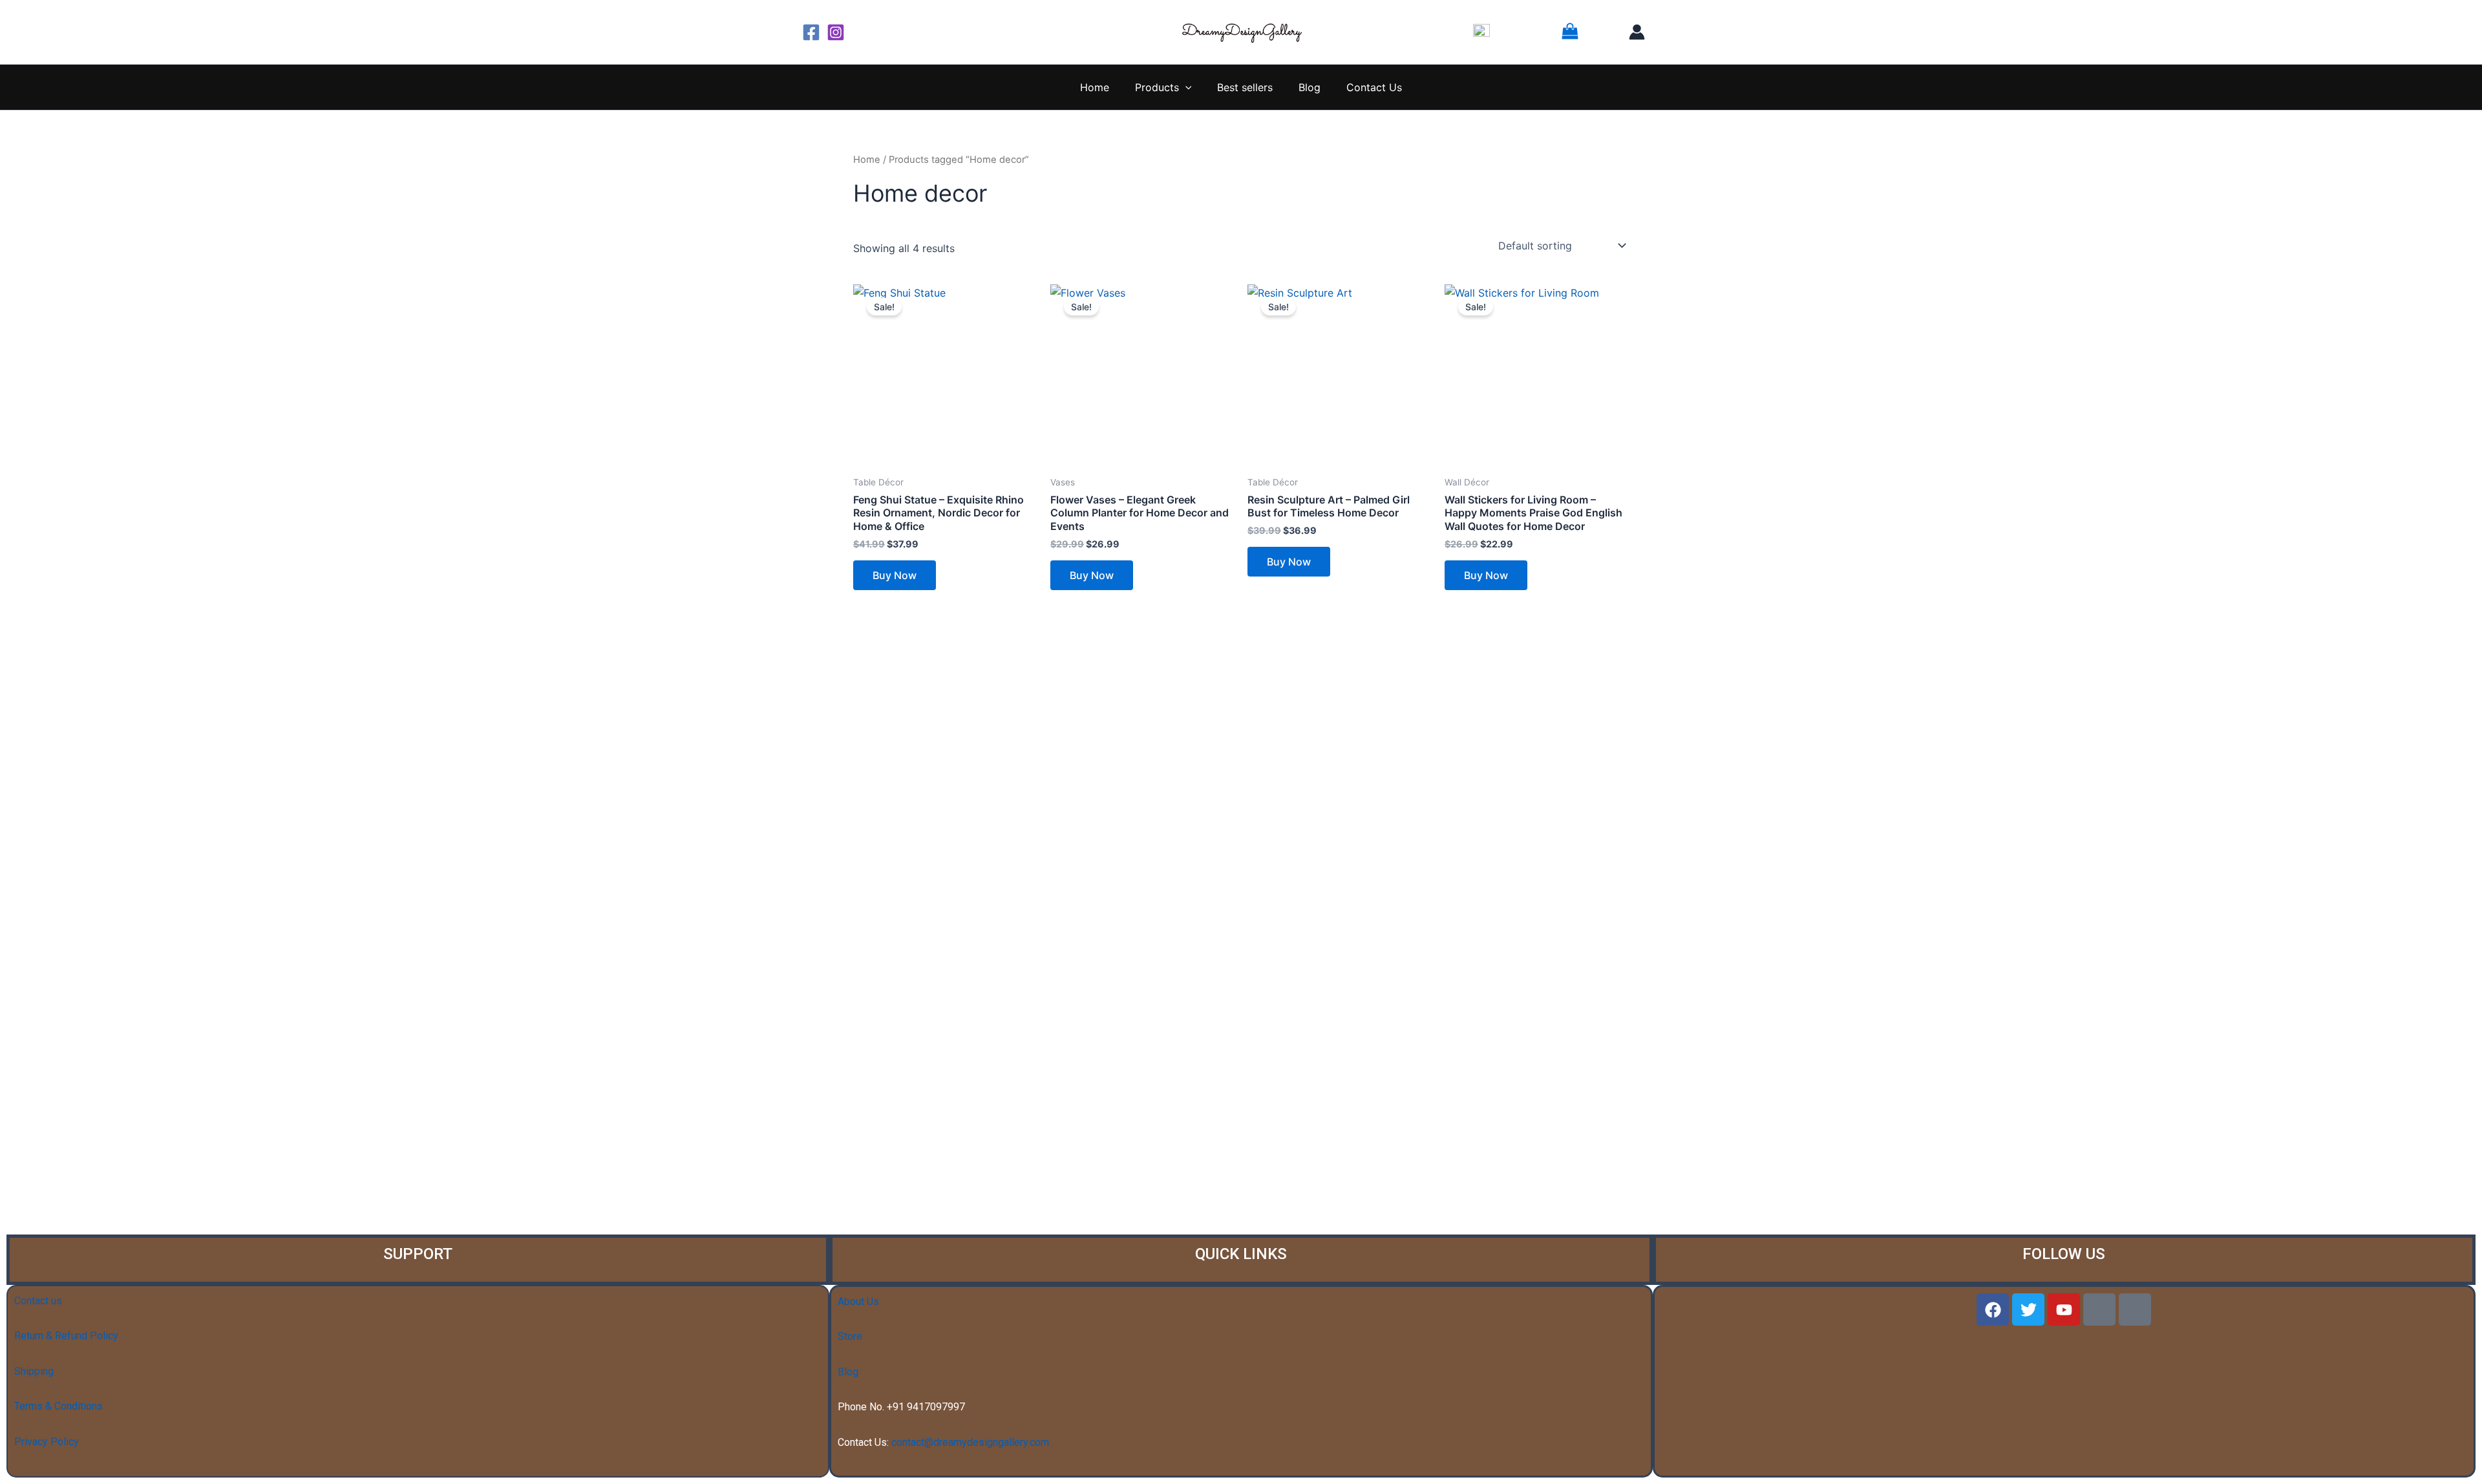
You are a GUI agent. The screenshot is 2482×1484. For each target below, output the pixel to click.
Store (850, 1336)
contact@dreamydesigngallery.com (970, 1442)
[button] (1185, 87)
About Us (858, 1301)
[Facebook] (811, 32)
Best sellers (1245, 87)
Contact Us (1374, 87)
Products (1157, 87)
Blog (1310, 87)
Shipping (34, 1371)
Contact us (38, 1301)
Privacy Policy (47, 1442)
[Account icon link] (1637, 32)
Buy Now (895, 575)
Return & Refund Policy (66, 1336)
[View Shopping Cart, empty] (1586, 32)
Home (1095, 87)
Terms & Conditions (58, 1406)
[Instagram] (836, 32)
